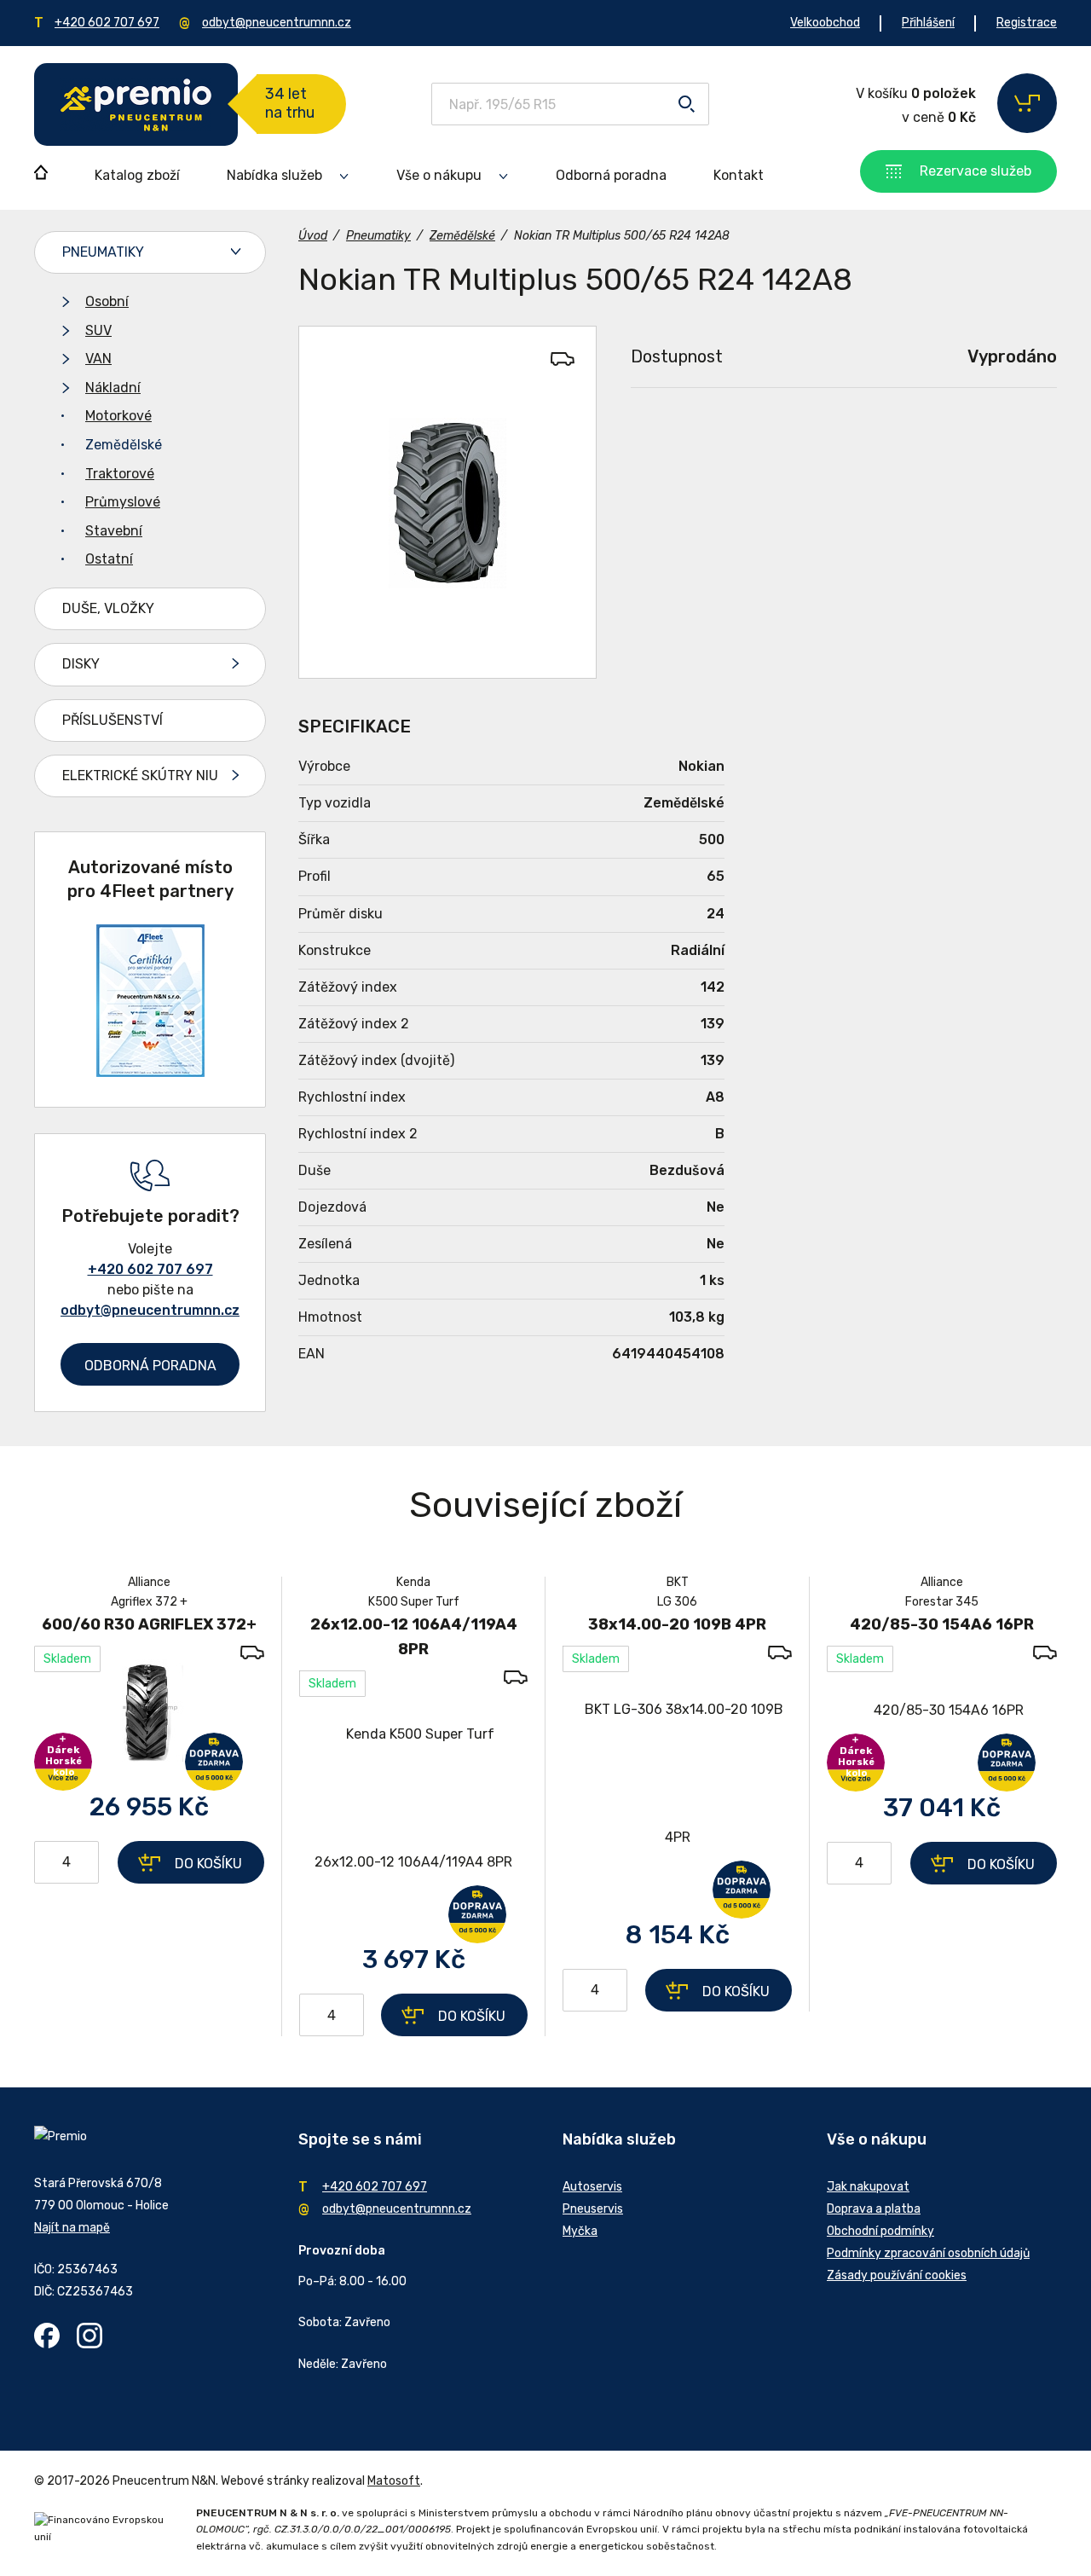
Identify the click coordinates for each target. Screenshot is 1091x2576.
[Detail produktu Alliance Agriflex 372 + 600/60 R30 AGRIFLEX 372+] (149, 1710)
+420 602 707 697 (107, 23)
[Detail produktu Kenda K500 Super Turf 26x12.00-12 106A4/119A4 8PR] (413, 1798)
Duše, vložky (108, 608)
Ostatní (109, 559)
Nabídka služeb (274, 175)
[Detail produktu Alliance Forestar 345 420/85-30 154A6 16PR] (942, 1710)
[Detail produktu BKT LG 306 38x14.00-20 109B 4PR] (677, 1774)
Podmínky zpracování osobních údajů (928, 2253)
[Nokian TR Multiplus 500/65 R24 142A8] (447, 502)
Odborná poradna (611, 175)
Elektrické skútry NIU (140, 776)
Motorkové (118, 416)
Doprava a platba (874, 2209)
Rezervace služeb (976, 171)
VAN (98, 359)
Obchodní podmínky (880, 2231)
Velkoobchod (825, 23)
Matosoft (394, 2481)
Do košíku (208, 1864)
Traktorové (120, 474)
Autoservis (592, 2187)
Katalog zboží (137, 175)
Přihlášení (928, 23)
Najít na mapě (72, 2228)
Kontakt (739, 175)
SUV (98, 330)
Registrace (1027, 23)
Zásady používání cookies (897, 2275)
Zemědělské (124, 445)
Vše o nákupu (439, 175)
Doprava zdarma (214, 1762)
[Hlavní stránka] (136, 104)
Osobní (107, 301)
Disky (81, 664)
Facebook (47, 2336)
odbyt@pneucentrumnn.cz (277, 23)
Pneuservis (593, 2209)
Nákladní (113, 388)
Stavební (114, 531)
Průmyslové (123, 502)
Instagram (89, 2336)
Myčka (580, 2231)
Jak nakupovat (868, 2187)
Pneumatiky (103, 252)
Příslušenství (113, 720)
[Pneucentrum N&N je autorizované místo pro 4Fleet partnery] (150, 1072)
